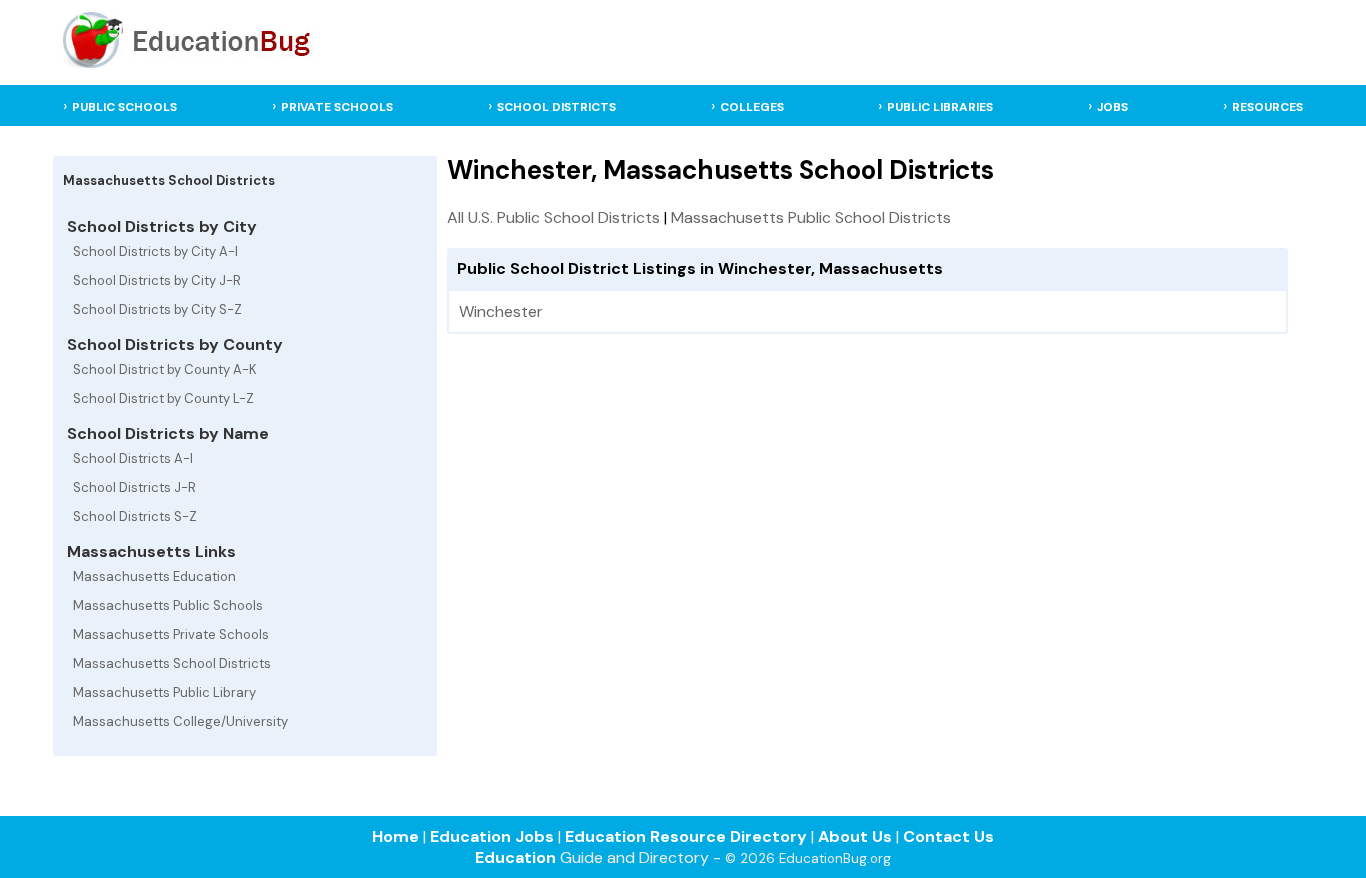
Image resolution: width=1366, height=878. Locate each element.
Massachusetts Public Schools (168, 605)
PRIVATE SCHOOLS (337, 107)
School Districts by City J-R (157, 280)
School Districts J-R (134, 487)
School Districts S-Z (135, 516)
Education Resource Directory (686, 836)
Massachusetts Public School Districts (811, 217)
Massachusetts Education (154, 576)
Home (395, 836)
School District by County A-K (165, 369)
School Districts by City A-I (155, 251)
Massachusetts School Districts (172, 663)
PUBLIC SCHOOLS (124, 107)
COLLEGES (752, 107)
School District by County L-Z (163, 398)
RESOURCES (1267, 107)
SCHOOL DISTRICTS (556, 107)
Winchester (501, 311)
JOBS (1112, 107)
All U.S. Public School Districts (553, 217)
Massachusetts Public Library (164, 692)
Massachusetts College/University (180, 721)
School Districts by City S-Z (157, 309)
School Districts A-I (133, 458)
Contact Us (948, 836)
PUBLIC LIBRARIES (940, 107)
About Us (855, 836)
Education (515, 857)
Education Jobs (492, 836)
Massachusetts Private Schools (171, 634)
